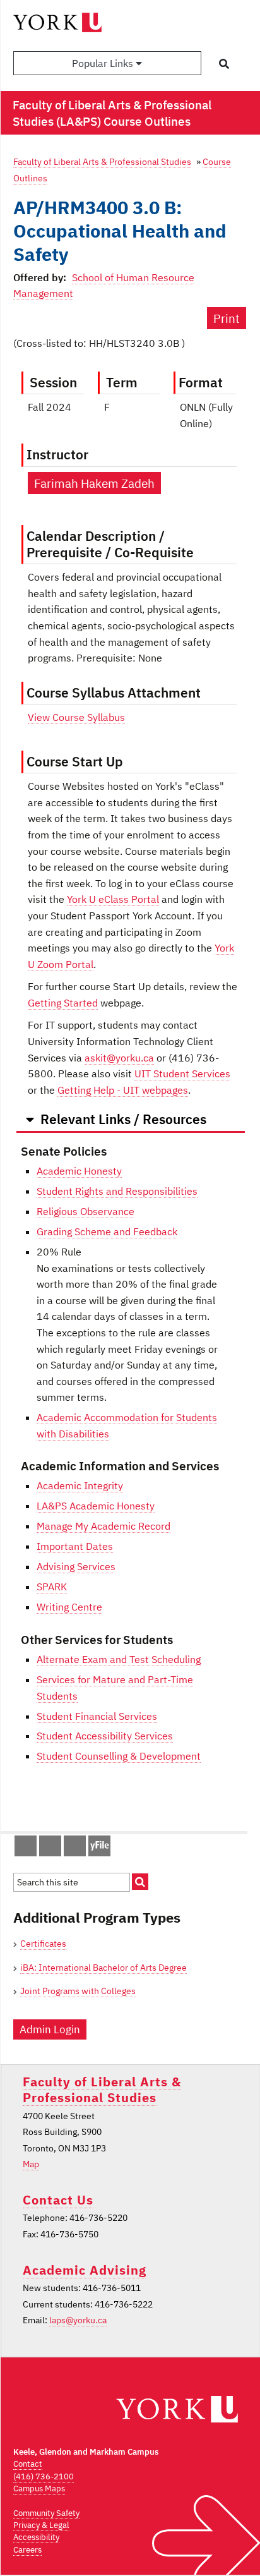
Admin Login (50, 2029)
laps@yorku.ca (78, 2320)
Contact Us (58, 2200)
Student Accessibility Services (105, 1736)
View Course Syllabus (76, 717)
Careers (27, 2550)
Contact (28, 2464)
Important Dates (75, 1546)
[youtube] (68, 1849)
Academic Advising (85, 2270)
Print (227, 318)
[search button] (224, 64)
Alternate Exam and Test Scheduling (119, 1659)
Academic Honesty (79, 1171)
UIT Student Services (182, 1073)
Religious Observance (86, 1211)
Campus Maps (39, 2488)
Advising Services (76, 1566)
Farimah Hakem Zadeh (94, 483)
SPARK (52, 1587)
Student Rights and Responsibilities (117, 1191)
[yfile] (99, 1852)
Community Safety (46, 2513)
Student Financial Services (97, 1716)
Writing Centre (69, 1607)
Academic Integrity (80, 1485)
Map (31, 2164)
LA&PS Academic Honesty (96, 1506)
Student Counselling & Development (119, 1756)
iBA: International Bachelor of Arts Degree (103, 1968)
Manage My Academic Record (103, 1526)
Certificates (43, 1944)
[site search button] (140, 1882)
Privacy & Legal (41, 2525)
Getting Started (63, 1003)
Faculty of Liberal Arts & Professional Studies (102, 161)
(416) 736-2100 (44, 2476)
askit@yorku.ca (119, 1058)
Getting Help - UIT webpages (123, 1090)
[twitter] (44, 1849)
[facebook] (19, 1849)
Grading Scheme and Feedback (107, 1231)
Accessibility (36, 2537)
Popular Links (104, 63)
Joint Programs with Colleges (78, 1991)
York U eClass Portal (113, 899)
